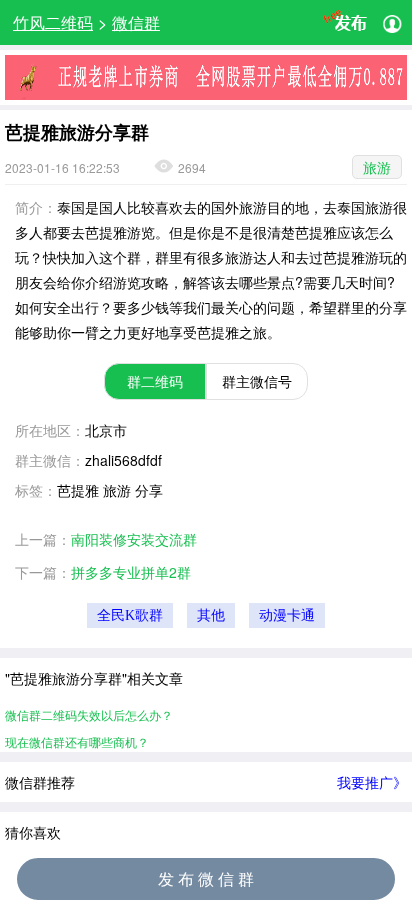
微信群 (136, 22)
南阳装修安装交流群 (134, 539)
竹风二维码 (53, 22)
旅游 (377, 167)
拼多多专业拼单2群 (131, 572)
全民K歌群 (130, 615)
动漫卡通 (287, 615)
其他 (211, 615)
